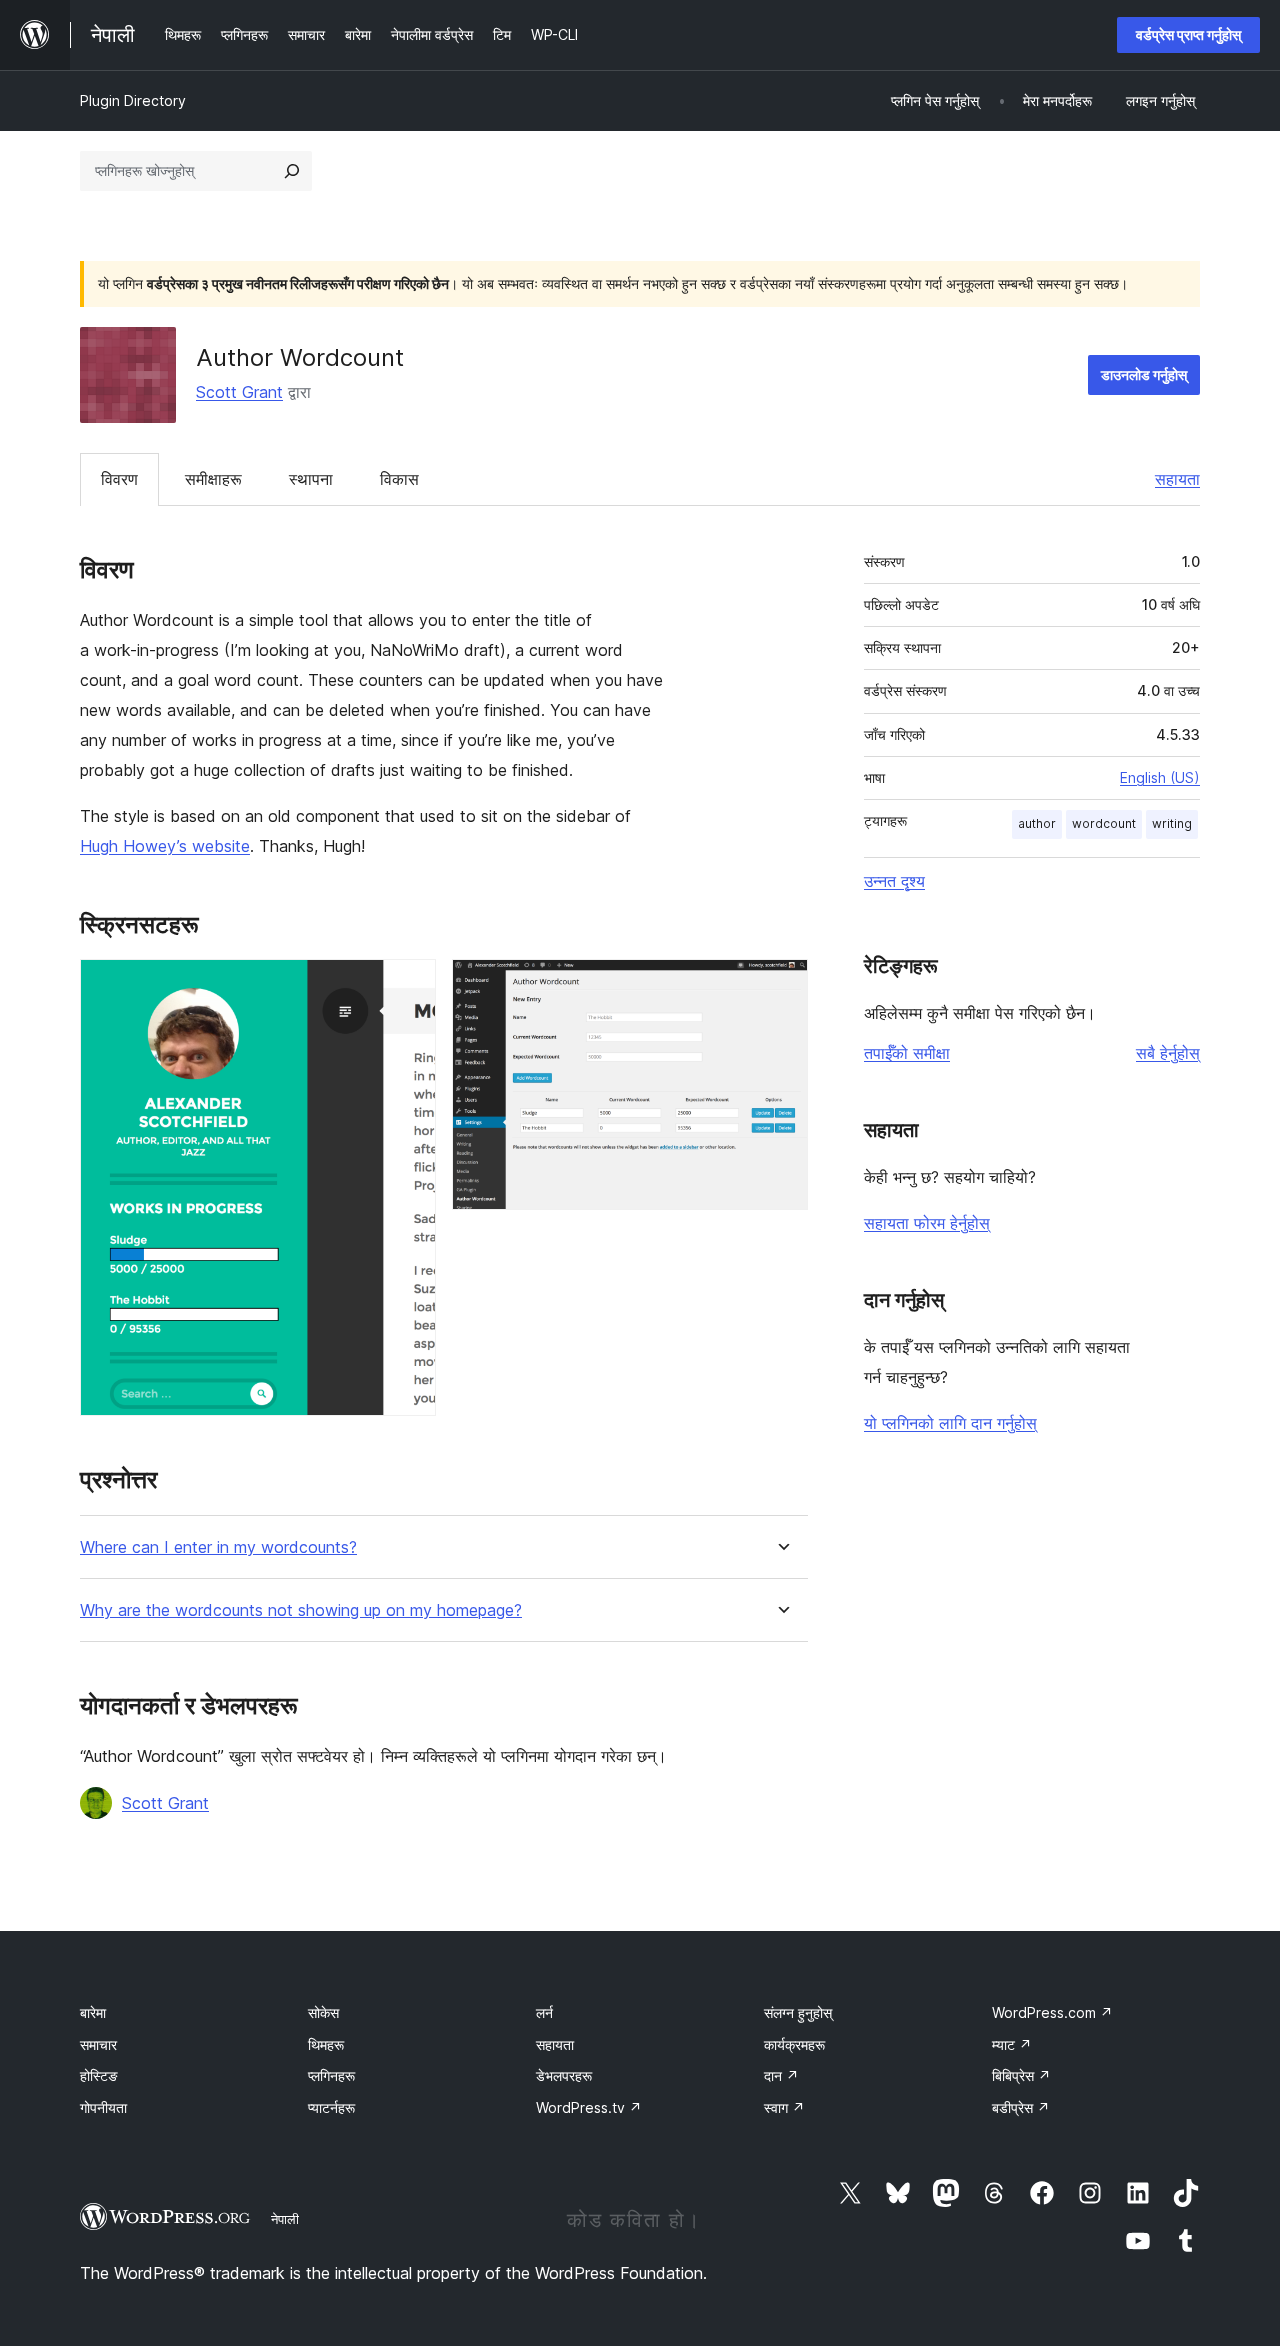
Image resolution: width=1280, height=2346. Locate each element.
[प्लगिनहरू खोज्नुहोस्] (292, 171)
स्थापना (311, 479)
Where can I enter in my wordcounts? (218, 1547)
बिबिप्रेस (1021, 2075)
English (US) (1160, 777)
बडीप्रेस (1021, 2107)
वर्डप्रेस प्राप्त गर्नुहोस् (1188, 34)
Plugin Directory (133, 100)
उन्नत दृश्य (894, 881)
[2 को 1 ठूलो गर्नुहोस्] (409, 986)
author (1037, 823)
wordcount (1104, 823)
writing (1172, 823)
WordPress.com (1052, 2012)
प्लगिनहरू (331, 2075)
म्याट (1012, 2044)
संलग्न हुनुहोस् (798, 2012)
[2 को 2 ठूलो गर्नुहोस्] (781, 986)
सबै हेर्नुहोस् (1168, 1053)
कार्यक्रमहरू (794, 2044)
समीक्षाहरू (213, 479)
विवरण (119, 479)
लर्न (544, 2012)
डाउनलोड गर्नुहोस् (1144, 374)
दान (781, 2075)
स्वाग (784, 2107)
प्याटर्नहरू (331, 2107)
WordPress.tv (589, 2107)
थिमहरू (326, 2044)
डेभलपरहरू (564, 2075)
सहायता (1177, 479)
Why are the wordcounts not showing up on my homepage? (301, 1610)
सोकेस (323, 2012)
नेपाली (285, 2219)
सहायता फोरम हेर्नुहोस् (927, 1223)
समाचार (98, 2044)
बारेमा (93, 2012)
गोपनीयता (103, 2107)
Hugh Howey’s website (165, 846)
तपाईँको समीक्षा (907, 1053)
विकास (399, 479)
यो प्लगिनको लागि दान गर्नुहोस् (950, 1423)
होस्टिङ (99, 2075)
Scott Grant (239, 392)
